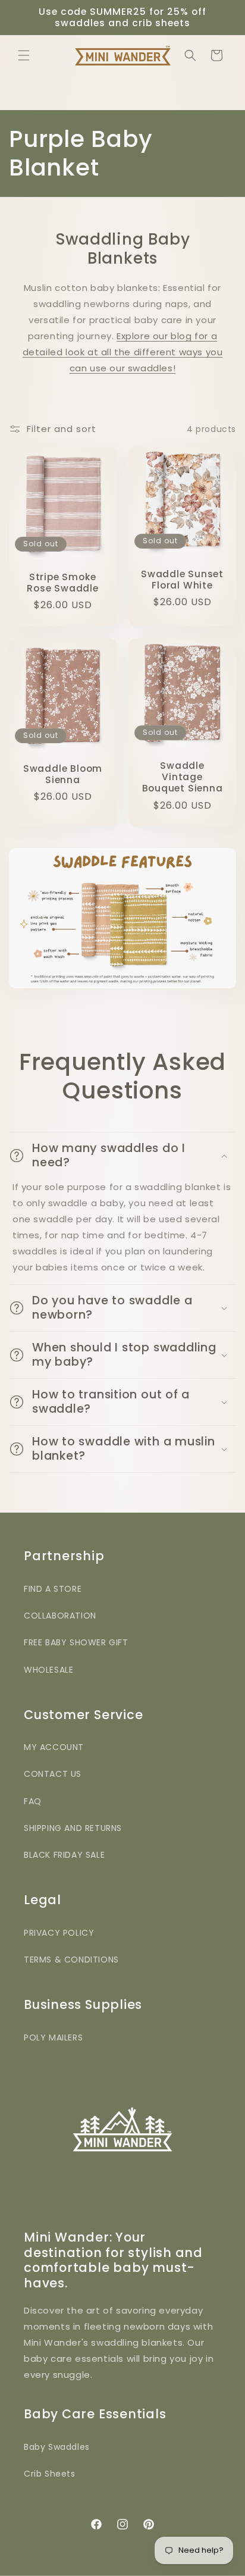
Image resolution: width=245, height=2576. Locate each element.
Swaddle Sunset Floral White (182, 580)
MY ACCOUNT (54, 1747)
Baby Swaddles (57, 2447)
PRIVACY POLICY (59, 1933)
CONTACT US (53, 1774)
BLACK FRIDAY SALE (64, 1855)
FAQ (33, 1801)
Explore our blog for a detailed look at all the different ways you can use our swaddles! (123, 352)
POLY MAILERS (53, 2037)
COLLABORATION (60, 1616)
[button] (24, 55)
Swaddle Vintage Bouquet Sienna (183, 777)
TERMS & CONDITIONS (71, 1960)
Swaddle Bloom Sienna (63, 774)
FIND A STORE (53, 1589)
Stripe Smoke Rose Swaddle (62, 583)
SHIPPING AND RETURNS (73, 1828)
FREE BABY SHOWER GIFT (76, 1642)
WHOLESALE (48, 1670)
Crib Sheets (50, 2474)
